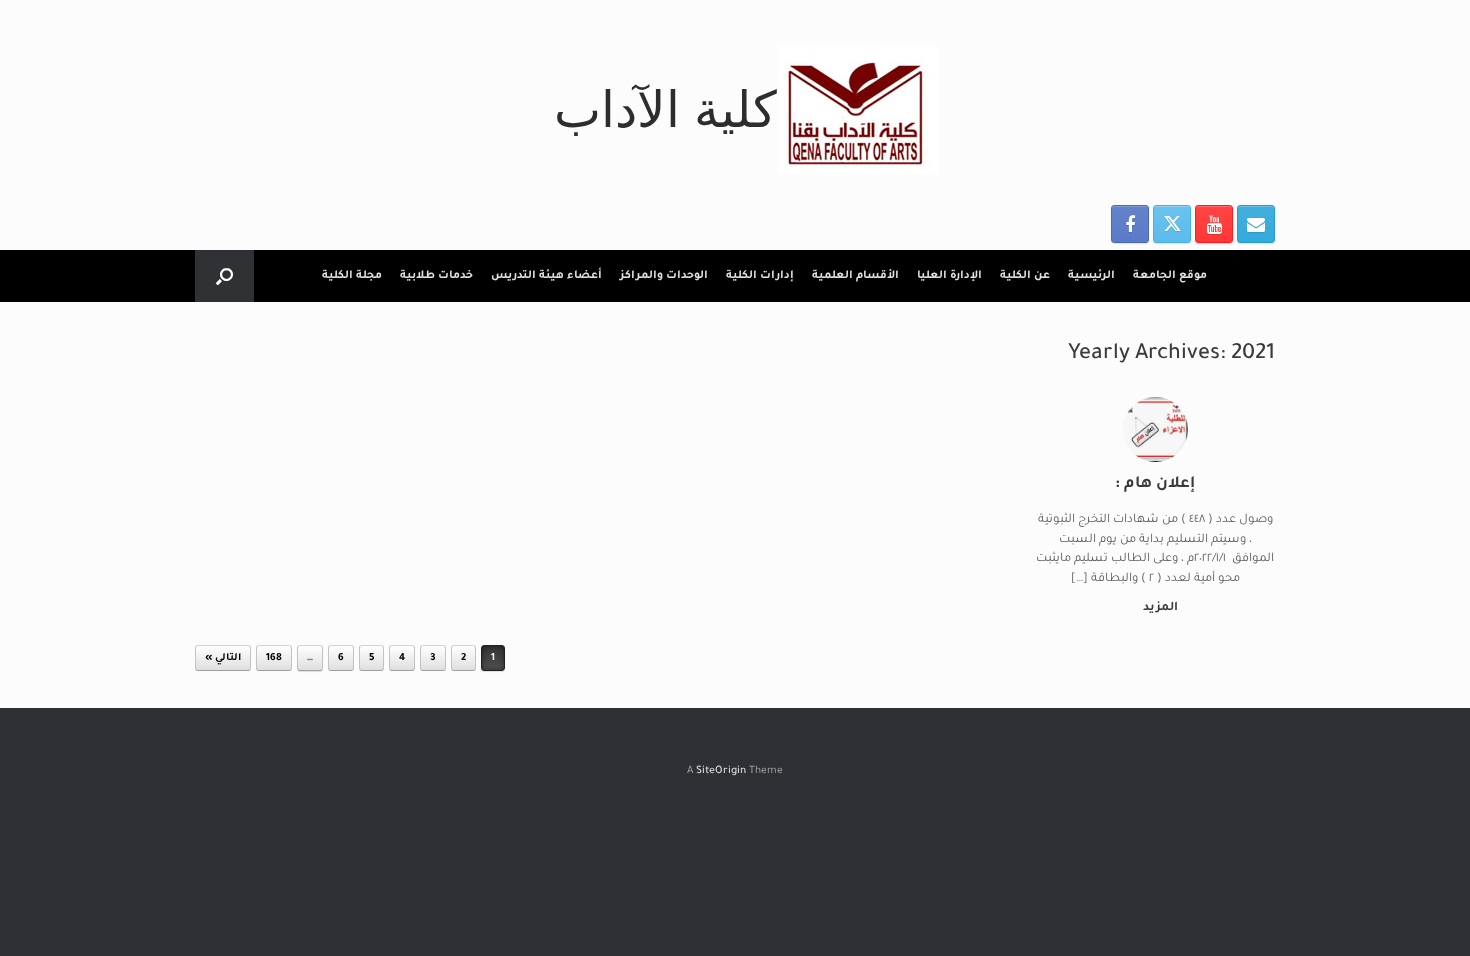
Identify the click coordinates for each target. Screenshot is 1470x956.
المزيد (1159, 608)
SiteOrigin (721, 771)
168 (274, 658)
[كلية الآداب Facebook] (1130, 224)
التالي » (223, 658)
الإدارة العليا (949, 276)
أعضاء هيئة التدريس (546, 276)
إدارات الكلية (760, 276)
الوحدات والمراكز (664, 276)
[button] (224, 276)
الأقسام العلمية (855, 276)
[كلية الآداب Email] (1256, 224)
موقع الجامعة (1170, 276)
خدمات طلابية (436, 276)
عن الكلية (1025, 276)
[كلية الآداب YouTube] (1214, 224)
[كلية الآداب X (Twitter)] (1172, 224)
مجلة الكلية (352, 276)
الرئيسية (1091, 276)
